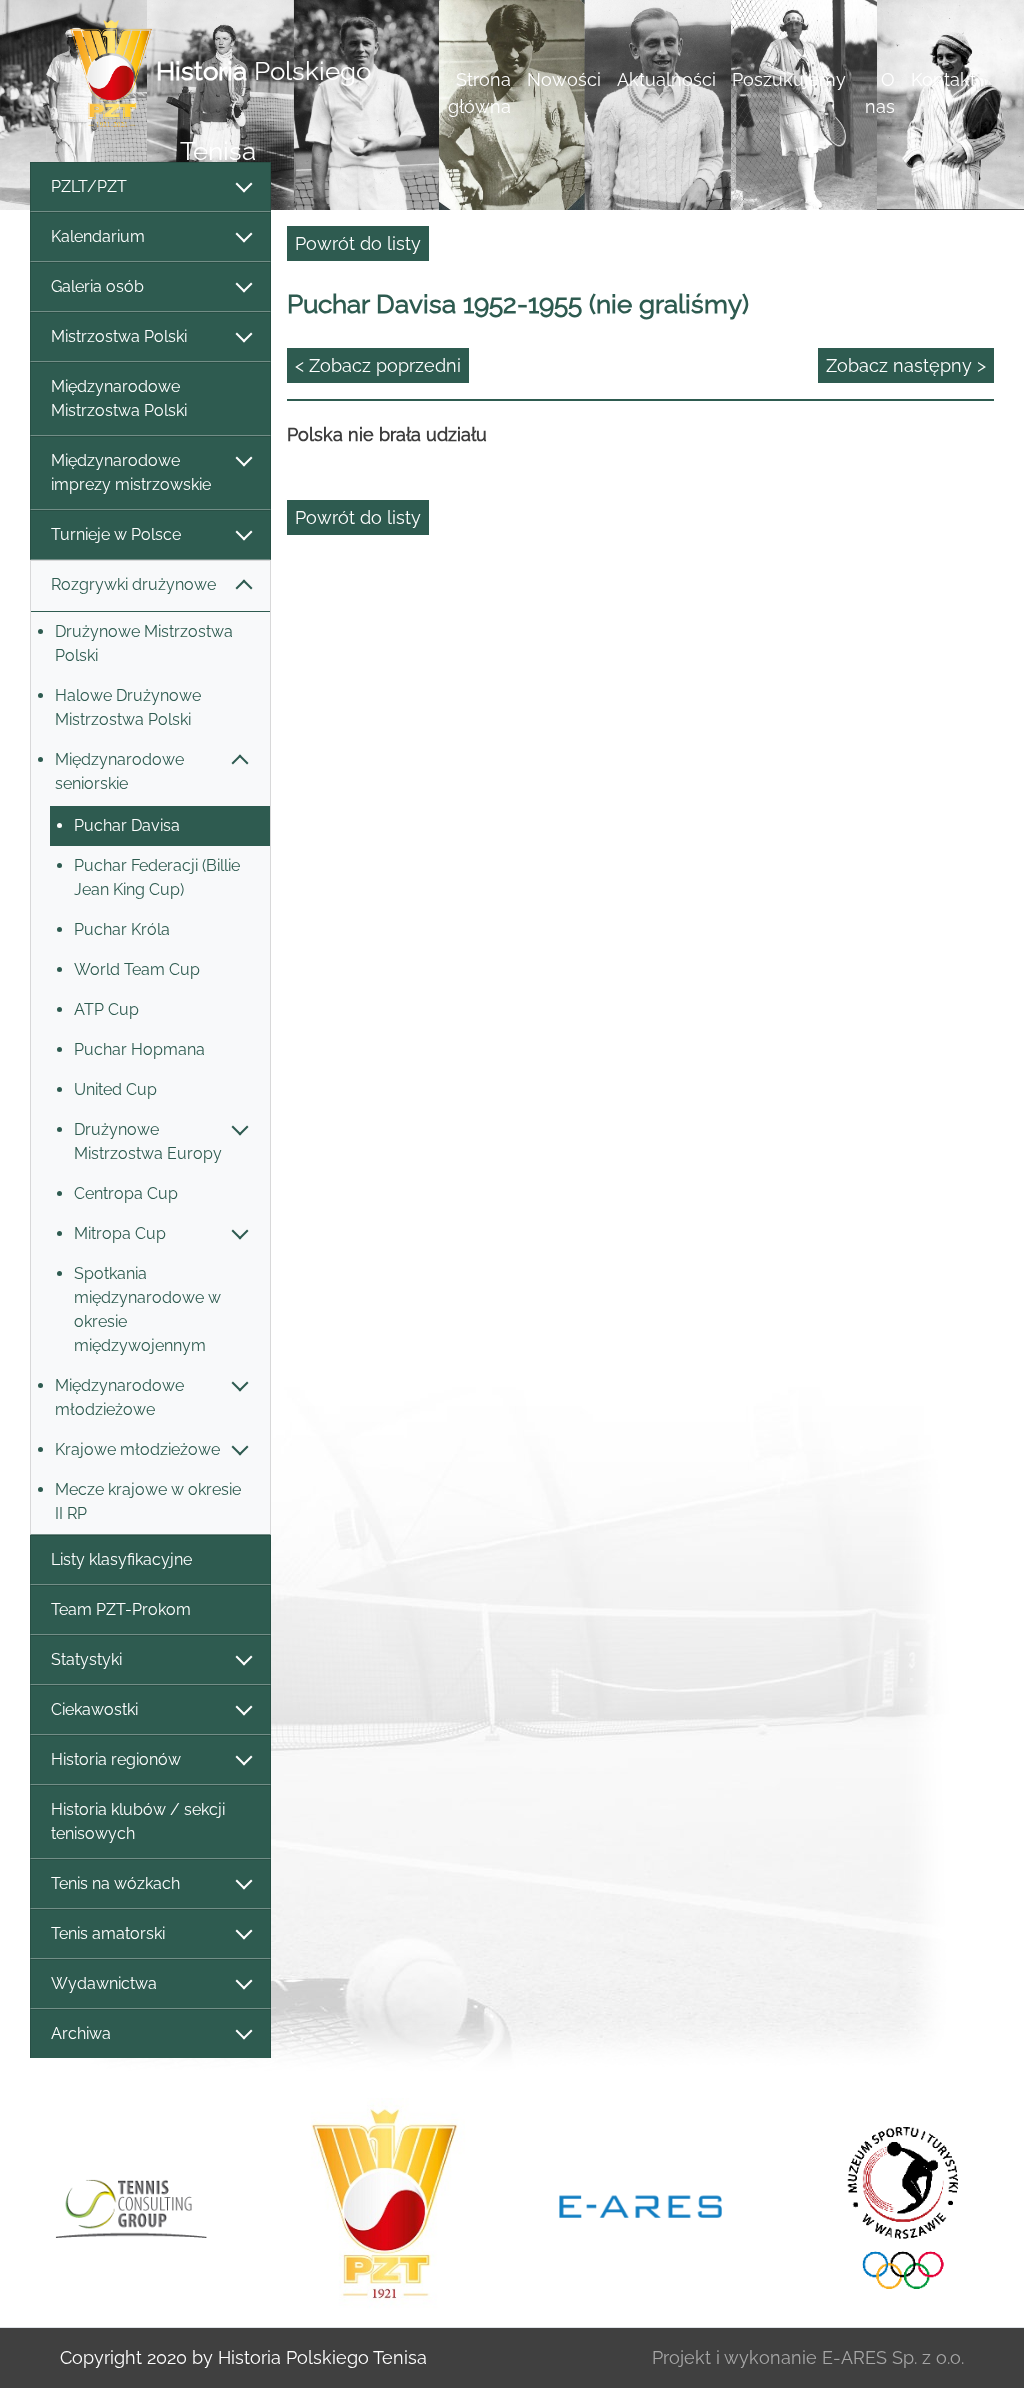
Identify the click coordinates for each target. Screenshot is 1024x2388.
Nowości (564, 79)
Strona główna (479, 93)
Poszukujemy (789, 79)
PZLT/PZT (89, 186)
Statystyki (86, 1659)
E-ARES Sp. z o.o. (893, 2357)
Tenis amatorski (108, 1933)
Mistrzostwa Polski (119, 336)
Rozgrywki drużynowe (133, 584)
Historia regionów (116, 1759)
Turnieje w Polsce (116, 534)
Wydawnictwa (104, 1983)
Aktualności (666, 79)
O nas (880, 93)
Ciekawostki (94, 1709)
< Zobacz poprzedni (378, 365)
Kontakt (943, 79)
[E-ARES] (640, 2205)
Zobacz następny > (906, 365)
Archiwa (81, 2033)
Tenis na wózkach (115, 1883)
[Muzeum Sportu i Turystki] (896, 2205)
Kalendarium (98, 236)
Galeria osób (97, 286)
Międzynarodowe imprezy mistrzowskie (131, 472)
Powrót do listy (358, 243)
